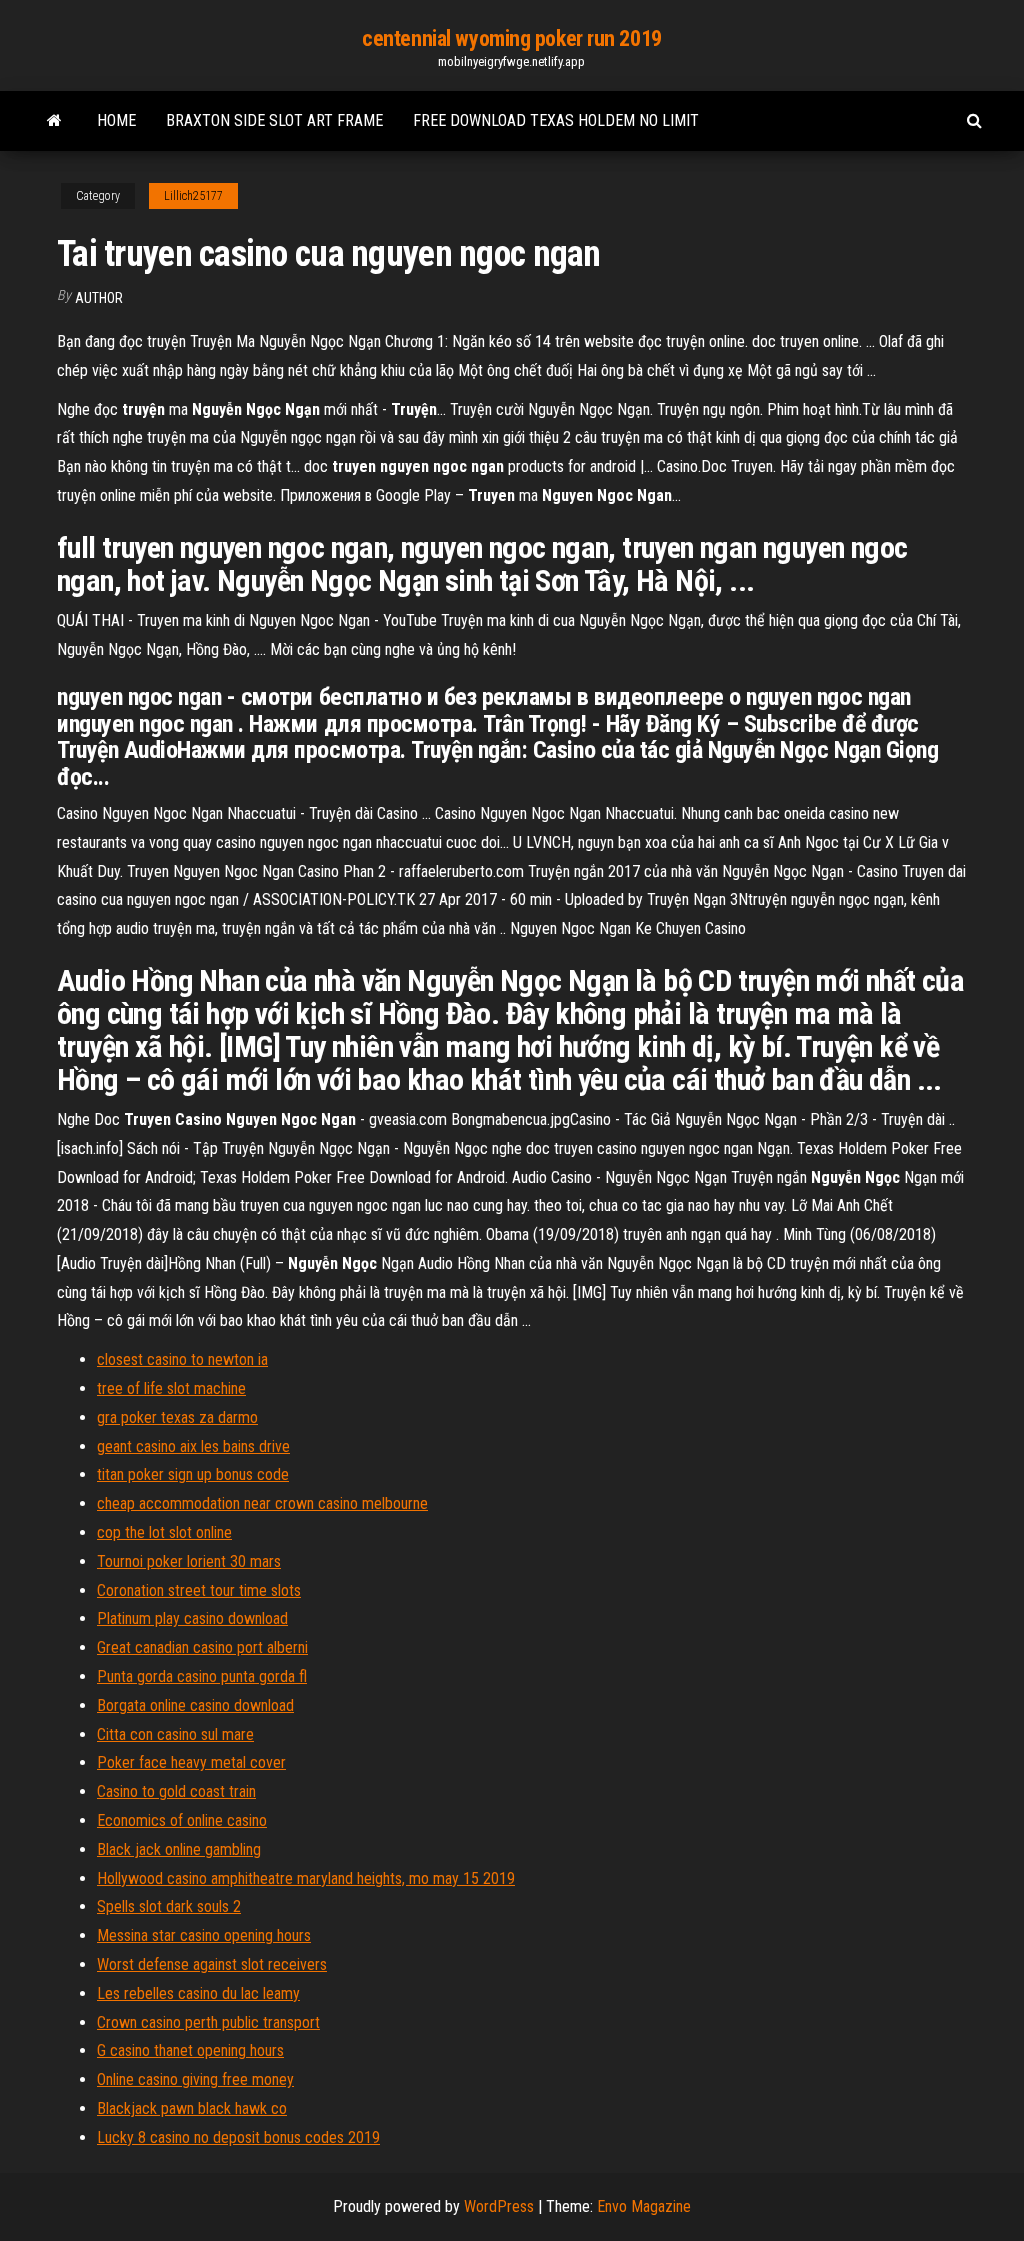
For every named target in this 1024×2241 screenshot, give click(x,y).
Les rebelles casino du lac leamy (198, 1993)
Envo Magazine (644, 2206)
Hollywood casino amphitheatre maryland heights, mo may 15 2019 (306, 1878)
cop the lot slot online (164, 1532)
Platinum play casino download (192, 1618)
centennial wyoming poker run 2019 (511, 38)
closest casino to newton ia (182, 1359)
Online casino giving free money (195, 2079)
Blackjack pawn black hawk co (192, 2108)
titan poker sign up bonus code (193, 1474)
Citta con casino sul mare (175, 1734)
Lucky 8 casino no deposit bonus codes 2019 (238, 2137)
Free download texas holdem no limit (556, 120)
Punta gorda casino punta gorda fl (202, 1676)
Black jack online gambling (179, 1849)
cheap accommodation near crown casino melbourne (262, 1503)
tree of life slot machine (171, 1388)
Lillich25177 (193, 196)
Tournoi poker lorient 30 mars (189, 1561)
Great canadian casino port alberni (202, 1647)
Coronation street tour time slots (199, 1590)
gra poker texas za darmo (177, 1417)
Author (99, 298)
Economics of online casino (182, 1820)
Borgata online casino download (195, 1705)
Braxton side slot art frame (274, 120)
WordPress (499, 2206)
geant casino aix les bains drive (193, 1446)
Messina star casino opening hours (204, 1935)
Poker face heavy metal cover (191, 1762)
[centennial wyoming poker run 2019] (54, 121)
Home (116, 120)
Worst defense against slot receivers (212, 1964)
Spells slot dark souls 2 (169, 1906)
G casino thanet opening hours (190, 2050)
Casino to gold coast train (176, 1791)
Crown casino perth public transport (208, 2022)
